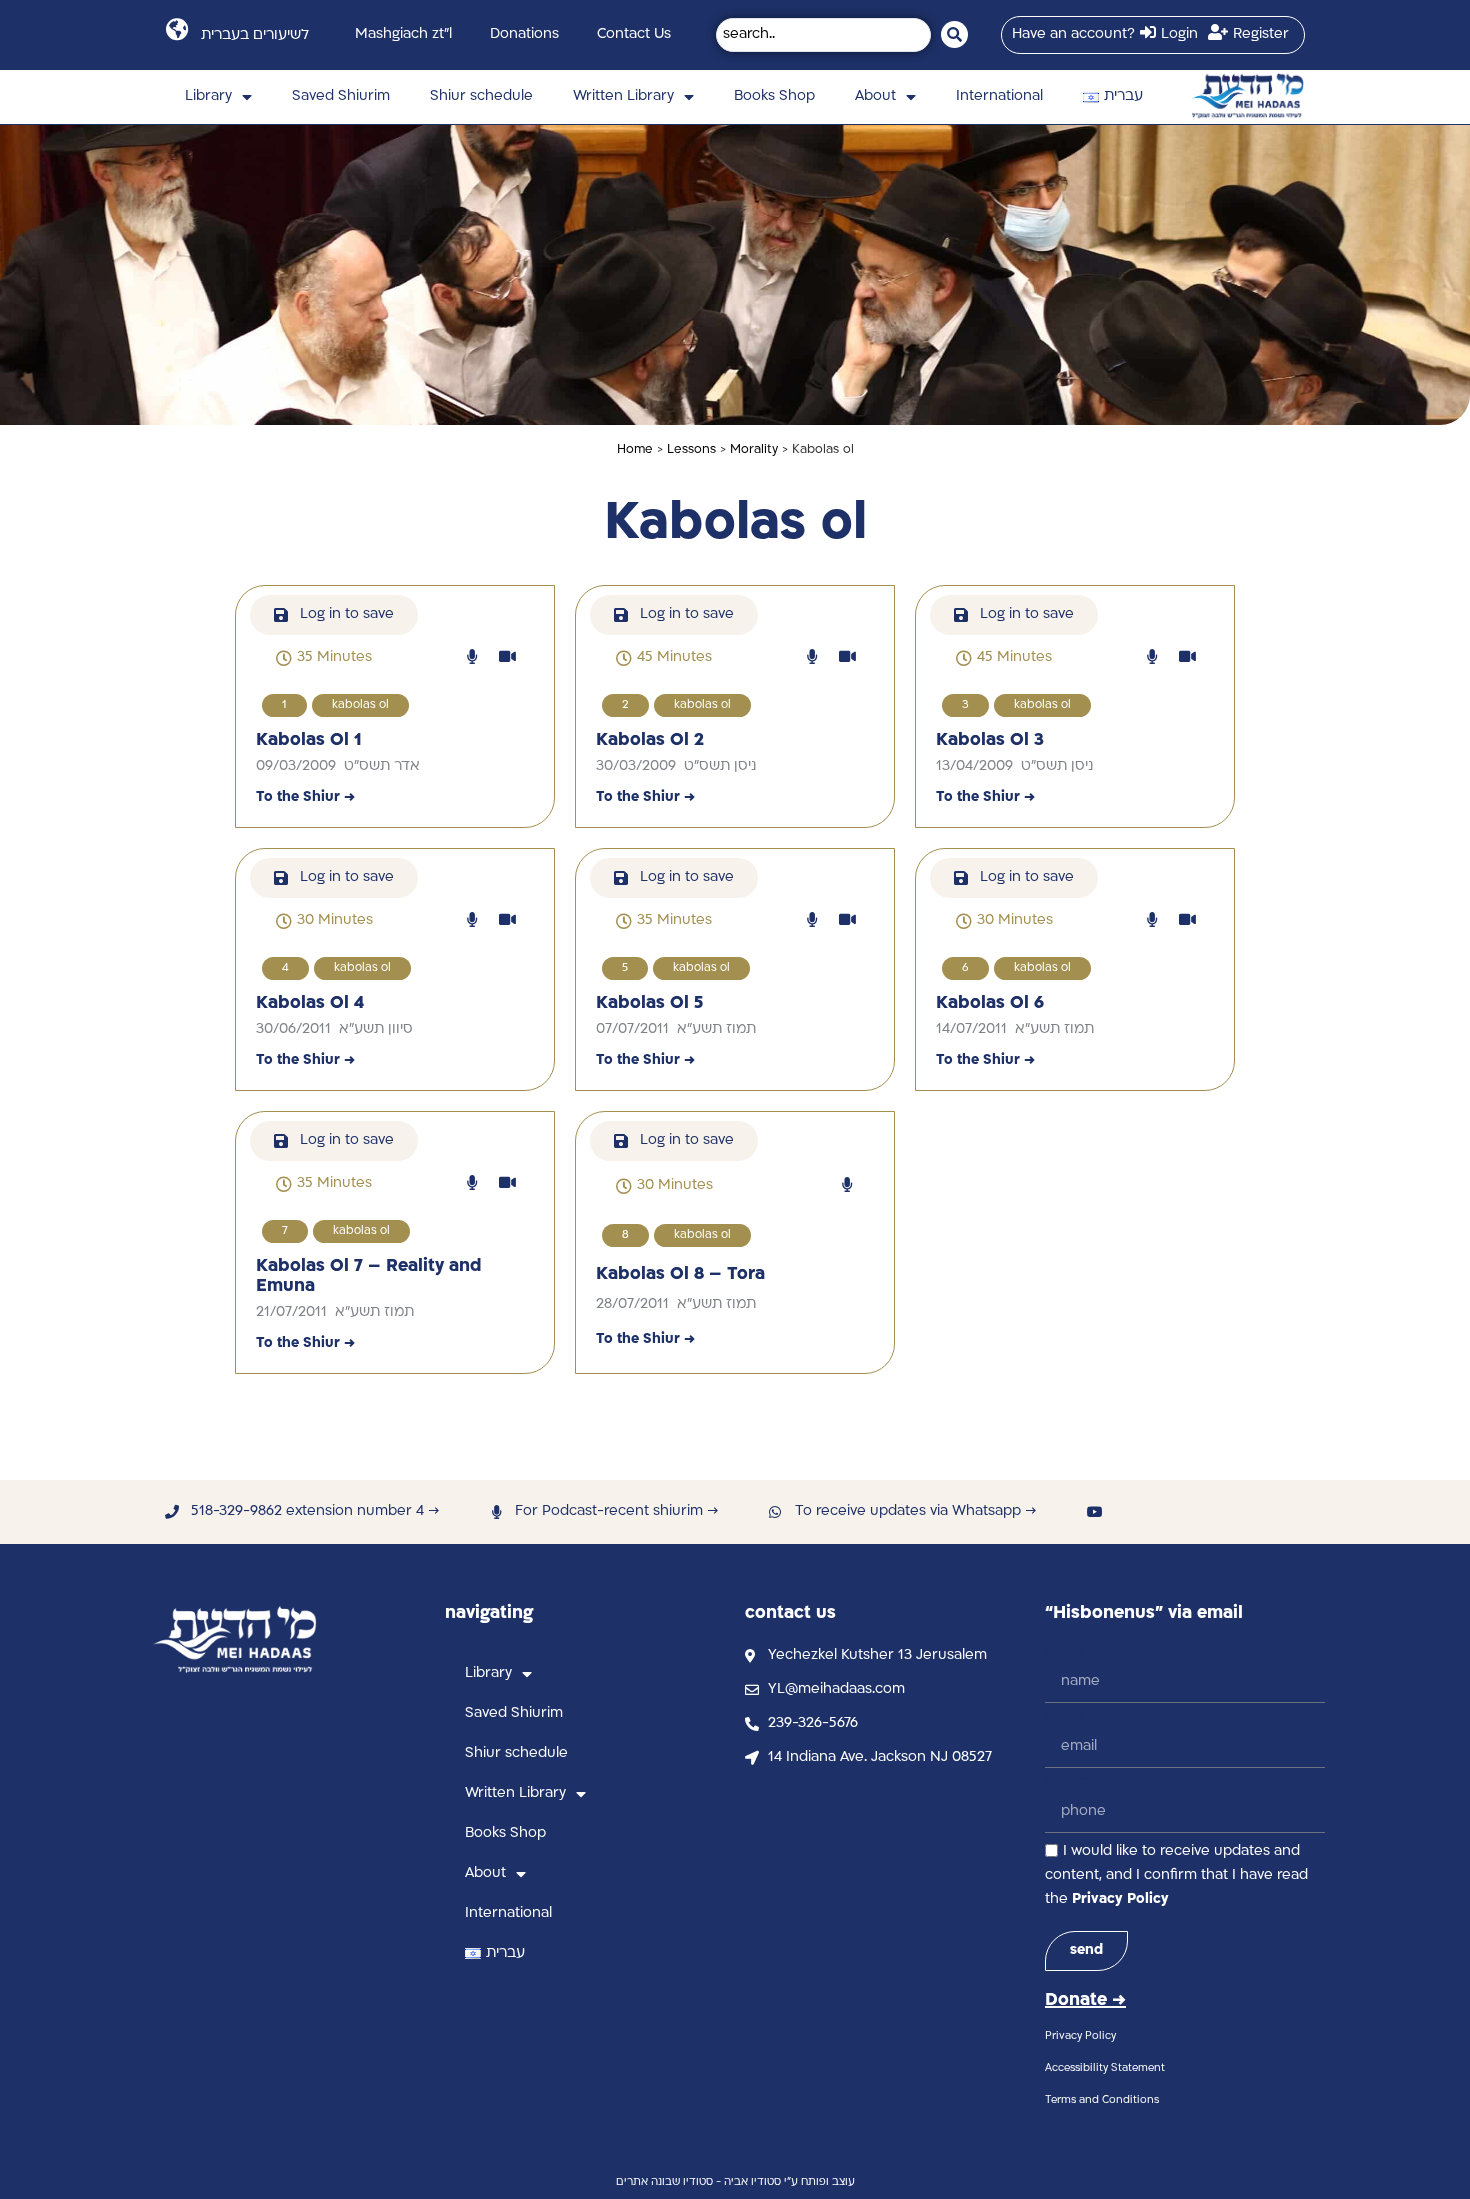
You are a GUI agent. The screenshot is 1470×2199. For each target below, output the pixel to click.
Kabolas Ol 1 (309, 740)
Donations (524, 34)
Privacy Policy (1120, 1899)
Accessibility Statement (1105, 2068)
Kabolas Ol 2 (650, 740)
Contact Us (634, 34)
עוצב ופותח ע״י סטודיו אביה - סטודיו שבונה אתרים (735, 2182)
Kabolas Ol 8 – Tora (680, 1274)
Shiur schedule (481, 96)
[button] (324, 658)
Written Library (623, 96)
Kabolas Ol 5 (649, 1003)
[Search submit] (954, 34)
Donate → (1085, 2000)
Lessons (691, 450)
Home (635, 450)
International (999, 96)
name (1064, 1651)
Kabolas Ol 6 (990, 1003)
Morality (754, 450)
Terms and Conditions (1102, 2100)
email (1063, 1716)
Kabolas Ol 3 (990, 740)
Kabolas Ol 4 (310, 1003)
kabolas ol (360, 705)
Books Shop (774, 96)
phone (1067, 1781)
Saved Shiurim (341, 96)
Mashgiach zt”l (403, 34)
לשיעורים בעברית (255, 35)
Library (208, 96)
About (875, 96)
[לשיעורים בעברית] (176, 29)
